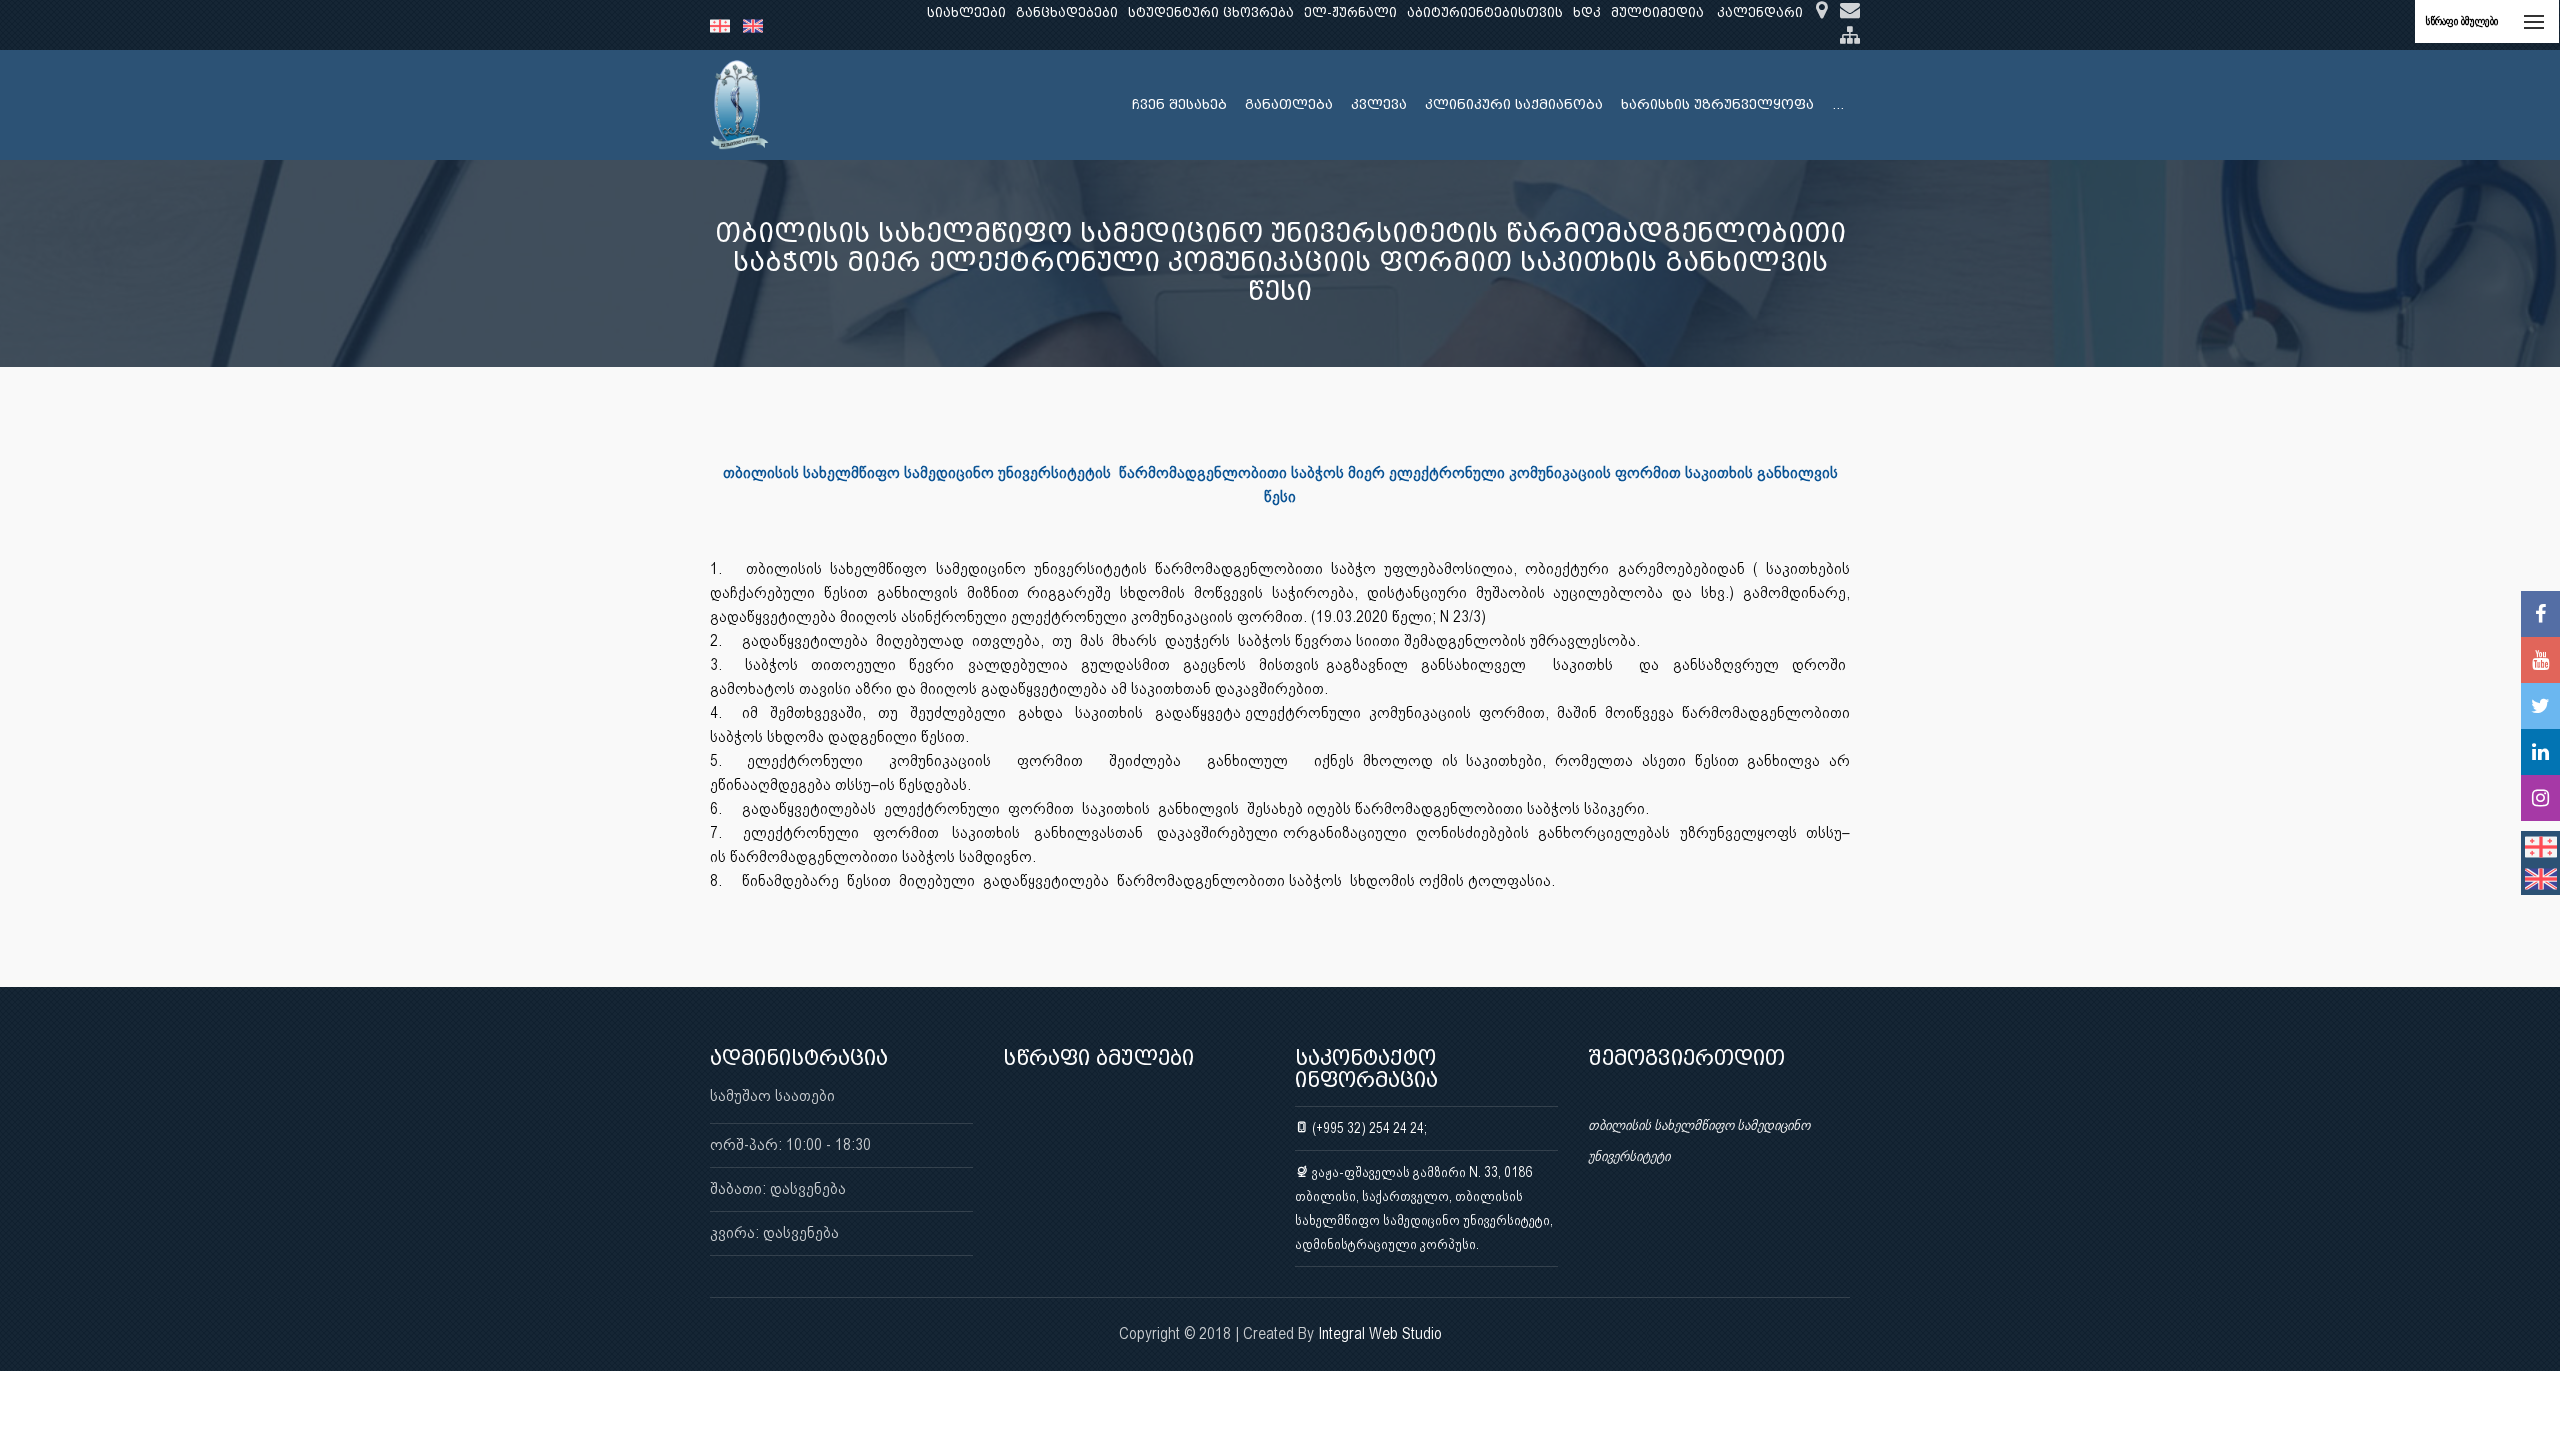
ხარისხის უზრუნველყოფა (1717, 104)
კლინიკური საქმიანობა (1514, 104)
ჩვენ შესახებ (1179, 104)
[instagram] (2540, 798)
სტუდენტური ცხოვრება (1211, 12)
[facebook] (2540, 614)
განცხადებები (1067, 12)
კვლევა (1379, 104)
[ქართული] (726, 25)
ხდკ (1587, 12)
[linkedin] (2540, 752)
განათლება (1289, 104)
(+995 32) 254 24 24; (1368, 1128)
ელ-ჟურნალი (1350, 12)
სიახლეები (966, 12)
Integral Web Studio (1380, 1333)
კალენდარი (1760, 12)
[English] (758, 25)
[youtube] (2540, 660)
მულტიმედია (1657, 12)
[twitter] (2540, 706)
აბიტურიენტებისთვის (1485, 12)
